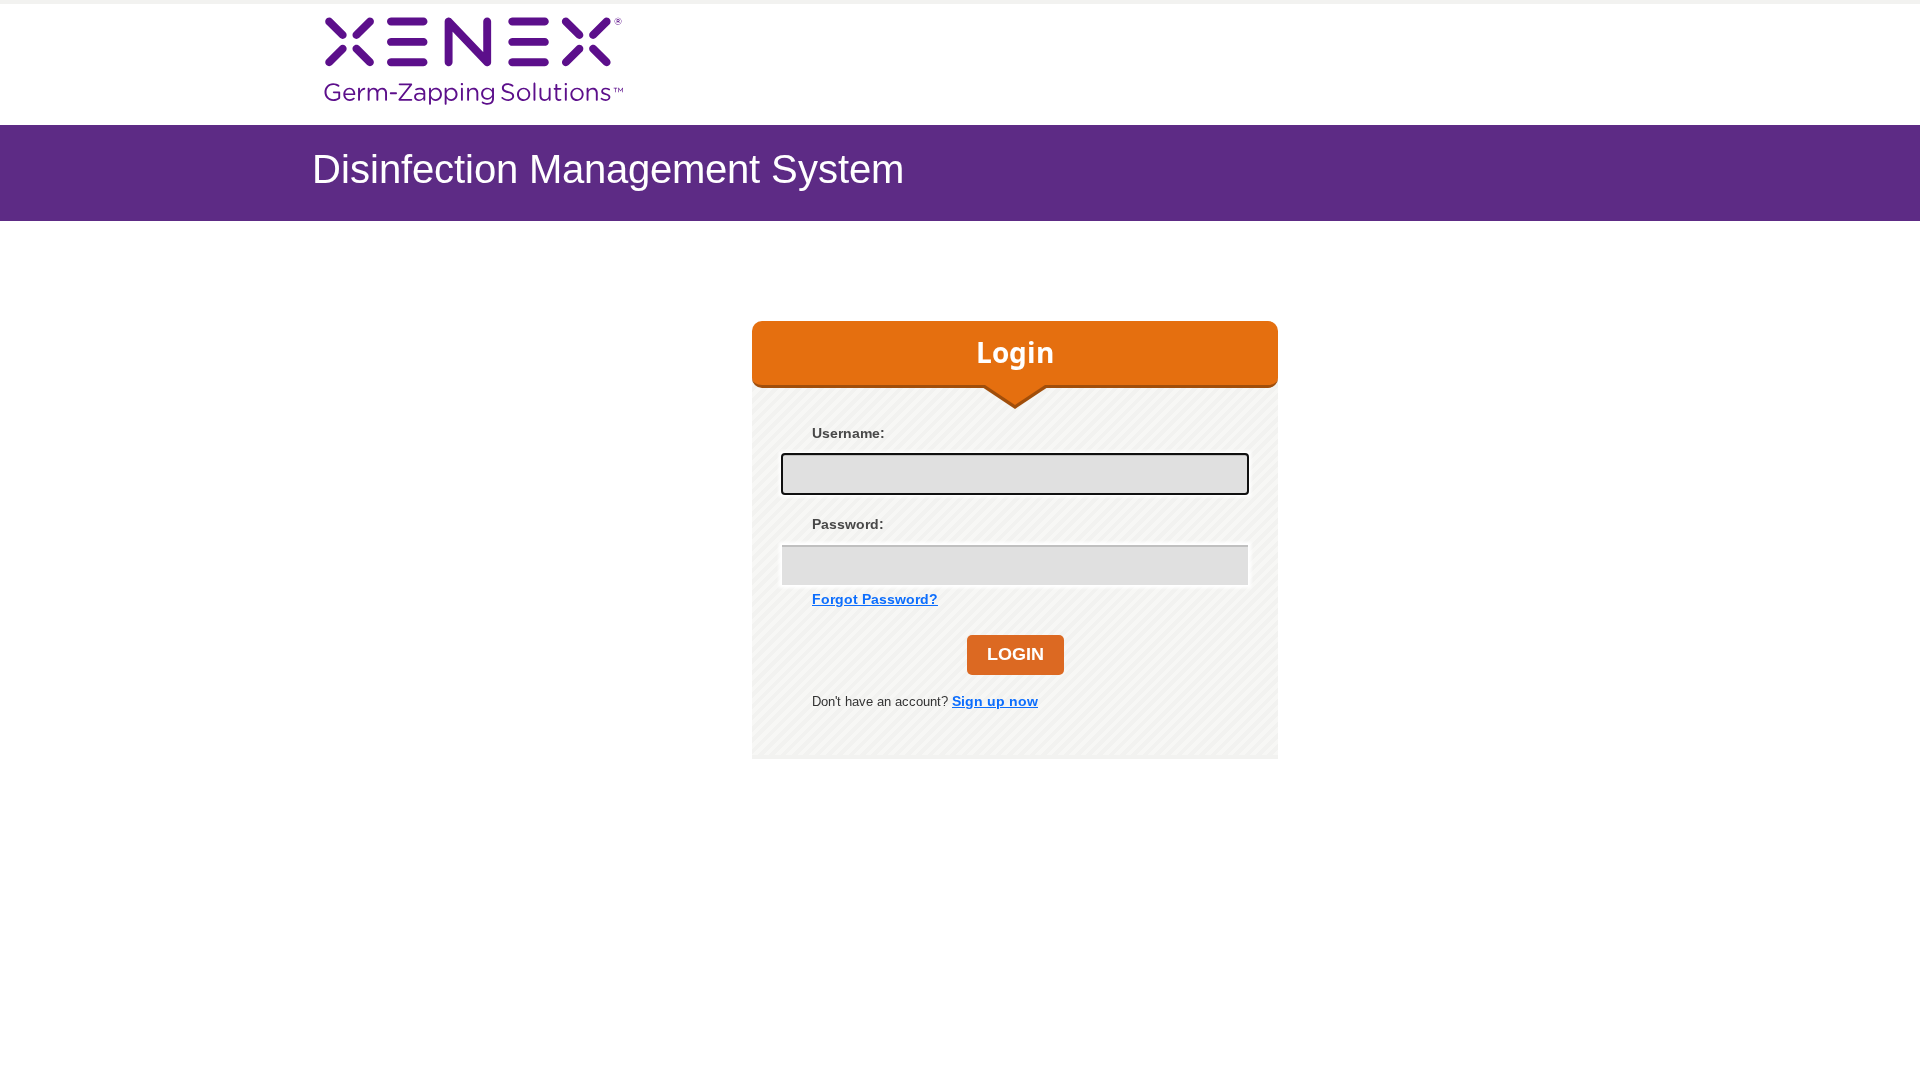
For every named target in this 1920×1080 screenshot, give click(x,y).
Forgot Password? (875, 599)
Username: (848, 433)
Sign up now (995, 701)
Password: (848, 524)
